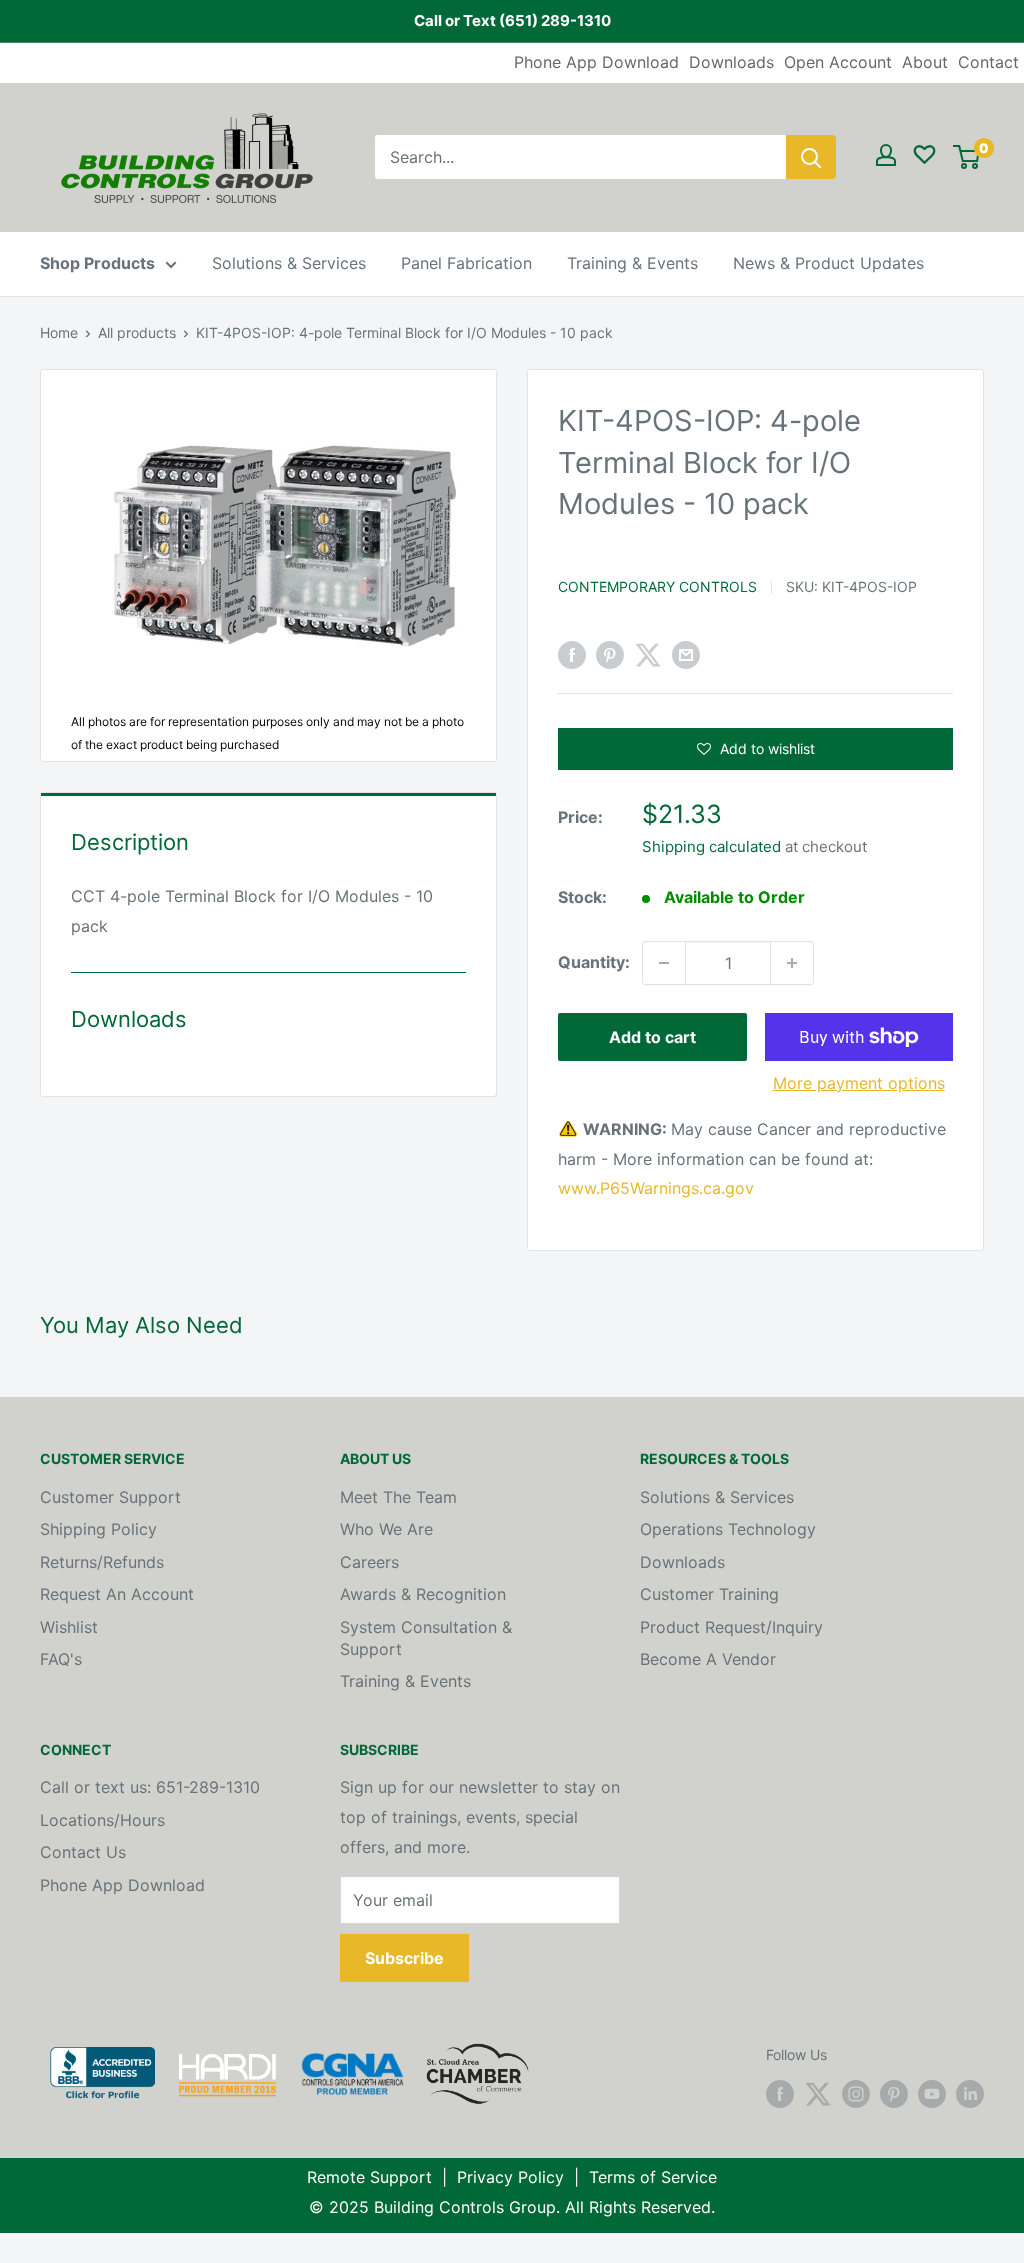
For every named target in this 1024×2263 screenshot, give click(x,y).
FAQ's (61, 1659)
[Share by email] (686, 655)
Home (59, 332)
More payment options (859, 1083)
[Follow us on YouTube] (932, 2094)
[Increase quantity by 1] (792, 963)
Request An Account (117, 1594)
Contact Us (83, 1852)
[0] (966, 157)
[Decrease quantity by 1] (664, 963)
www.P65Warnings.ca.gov (656, 1188)
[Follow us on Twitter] (818, 2094)
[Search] (811, 157)
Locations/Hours (102, 1820)
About (925, 62)
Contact (988, 62)
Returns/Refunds (102, 1562)
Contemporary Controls (657, 586)
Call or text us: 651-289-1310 (150, 1787)
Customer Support (110, 1497)
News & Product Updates (828, 263)
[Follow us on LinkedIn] (970, 2094)
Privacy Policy (510, 2177)
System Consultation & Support (426, 1638)
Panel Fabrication (466, 263)
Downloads (731, 62)
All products (137, 332)
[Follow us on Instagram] (856, 2094)
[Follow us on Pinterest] (894, 2094)
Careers (369, 1562)
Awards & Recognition (423, 1594)
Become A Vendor (708, 1659)
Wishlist (69, 1627)
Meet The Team (398, 1497)
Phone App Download (596, 62)
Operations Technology (728, 1529)
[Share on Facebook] (572, 655)
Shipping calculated (711, 846)
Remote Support (369, 2177)
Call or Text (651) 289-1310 (512, 20)
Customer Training (709, 1594)
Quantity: (594, 962)
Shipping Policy (98, 1529)
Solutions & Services (289, 263)
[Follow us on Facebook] (780, 2094)
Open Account (838, 62)
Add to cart (652, 1037)
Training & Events (632, 263)
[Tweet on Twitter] (648, 655)
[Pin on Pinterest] (610, 655)
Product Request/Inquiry (731, 1627)
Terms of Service (653, 2177)
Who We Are (386, 1529)
